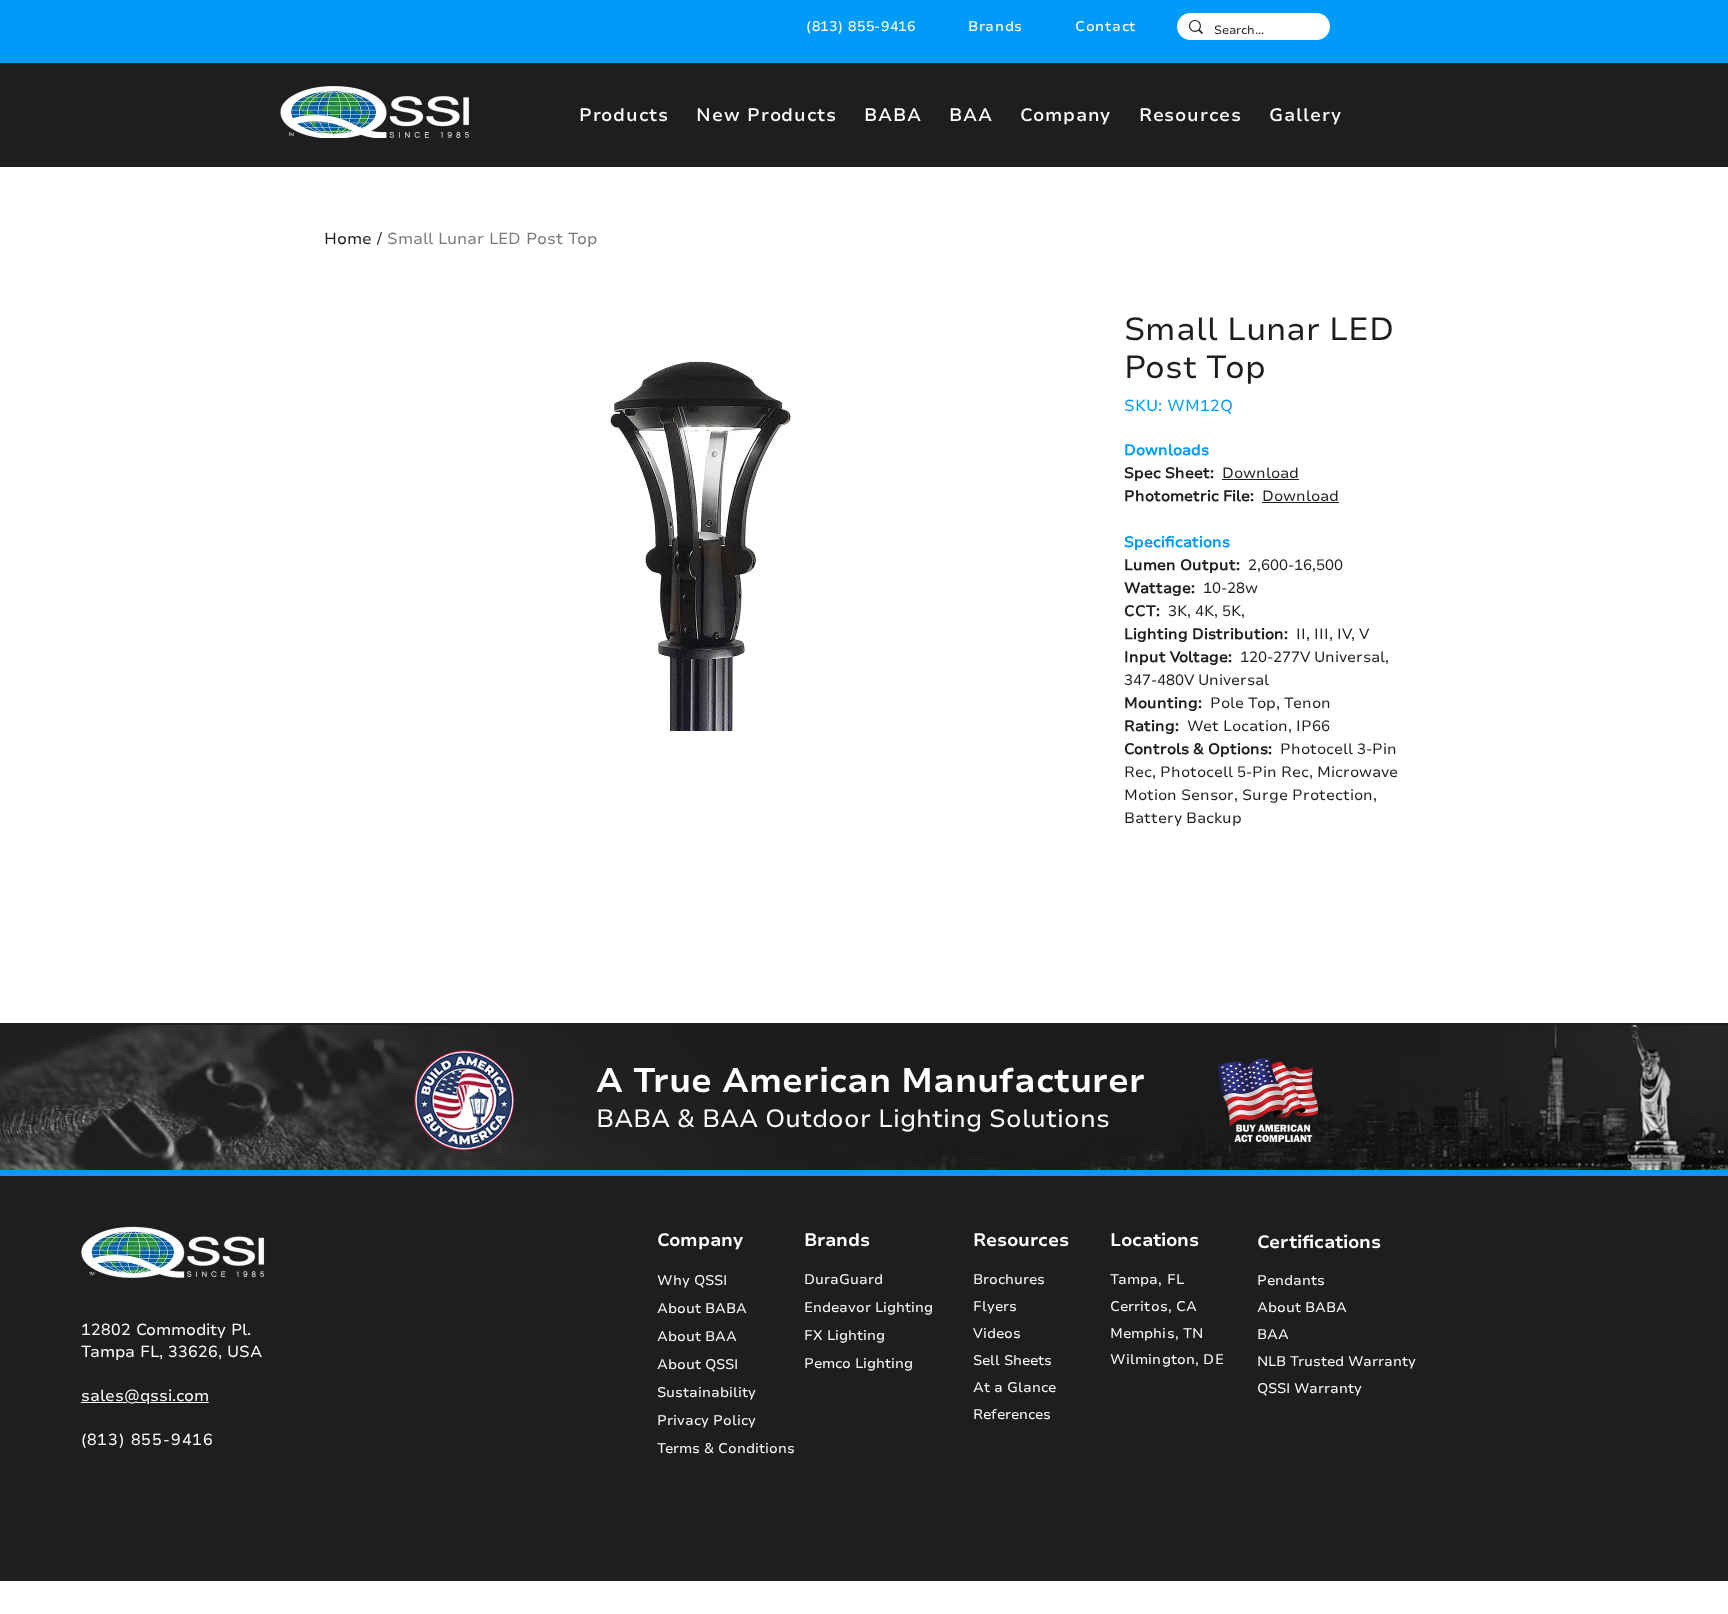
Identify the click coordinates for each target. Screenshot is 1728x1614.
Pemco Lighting (858, 1363)
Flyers (995, 1306)
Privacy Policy (706, 1420)
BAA (1273, 1334)
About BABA (702, 1308)
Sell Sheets (1012, 1360)
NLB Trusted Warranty (1336, 1361)
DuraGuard (843, 1279)
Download (1260, 473)
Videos (997, 1333)
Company (700, 1240)
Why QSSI (692, 1280)
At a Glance (1014, 1387)
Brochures (1009, 1279)
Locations (1154, 1240)
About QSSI (697, 1364)
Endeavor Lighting (868, 1307)
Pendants (1291, 1280)
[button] (995, 26)
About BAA (697, 1336)
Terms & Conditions (714, 1448)
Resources (1021, 1240)
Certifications (1319, 1242)
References (1012, 1414)
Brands (837, 1240)
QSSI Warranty (1309, 1388)
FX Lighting (844, 1335)
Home (348, 239)
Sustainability (706, 1392)
